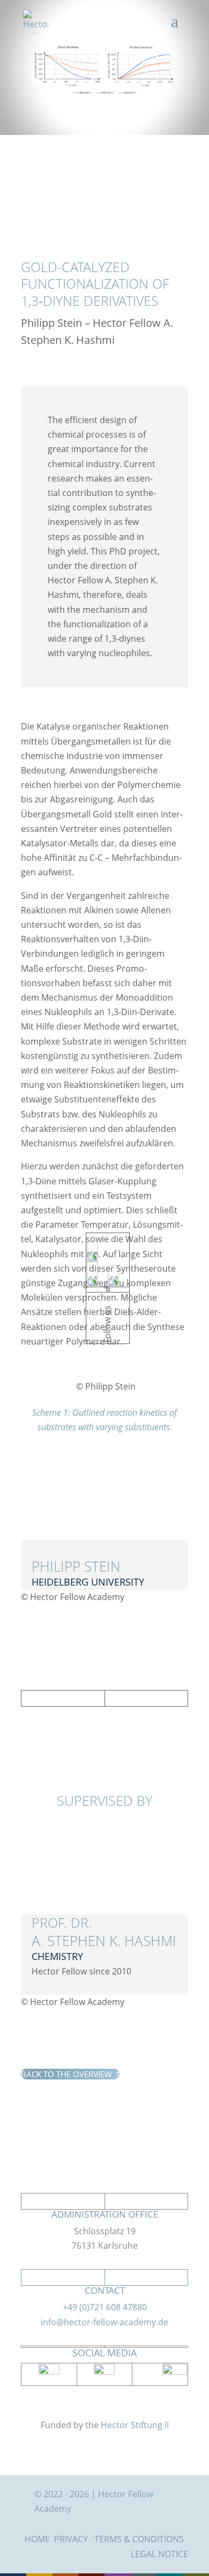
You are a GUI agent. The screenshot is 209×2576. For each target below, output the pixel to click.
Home (37, 2539)
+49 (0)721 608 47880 (105, 2307)
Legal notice (159, 2554)
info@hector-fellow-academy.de (104, 2322)
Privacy (71, 2539)
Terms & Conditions (139, 2539)
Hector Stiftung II (135, 2425)
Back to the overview (70, 2074)
